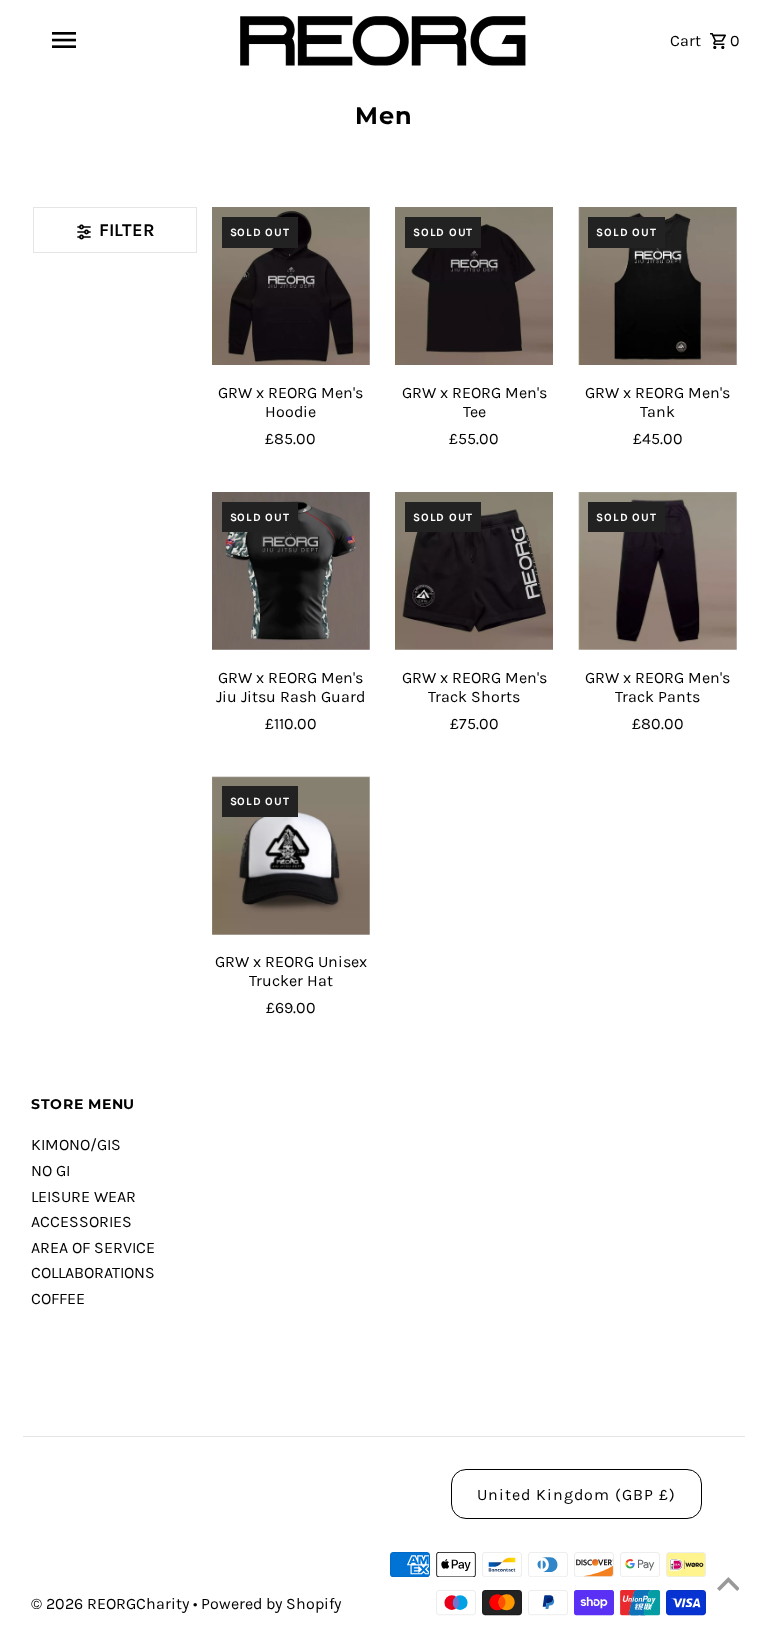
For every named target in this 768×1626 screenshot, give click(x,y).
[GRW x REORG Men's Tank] (657, 286)
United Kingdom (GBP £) (576, 1494)
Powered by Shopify (271, 1603)
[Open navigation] (98, 40)
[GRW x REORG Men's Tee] (474, 286)
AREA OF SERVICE (93, 1247)
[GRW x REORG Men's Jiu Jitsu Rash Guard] (291, 571)
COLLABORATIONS (93, 1272)
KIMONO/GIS (76, 1144)
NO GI (50, 1170)
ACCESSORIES (81, 1221)
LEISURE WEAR (83, 1196)
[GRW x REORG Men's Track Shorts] (474, 571)
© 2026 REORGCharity (112, 1603)
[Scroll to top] (728, 1586)
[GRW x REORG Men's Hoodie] (291, 286)
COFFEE (58, 1298)
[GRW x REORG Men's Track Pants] (657, 571)
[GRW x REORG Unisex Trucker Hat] (291, 855)
